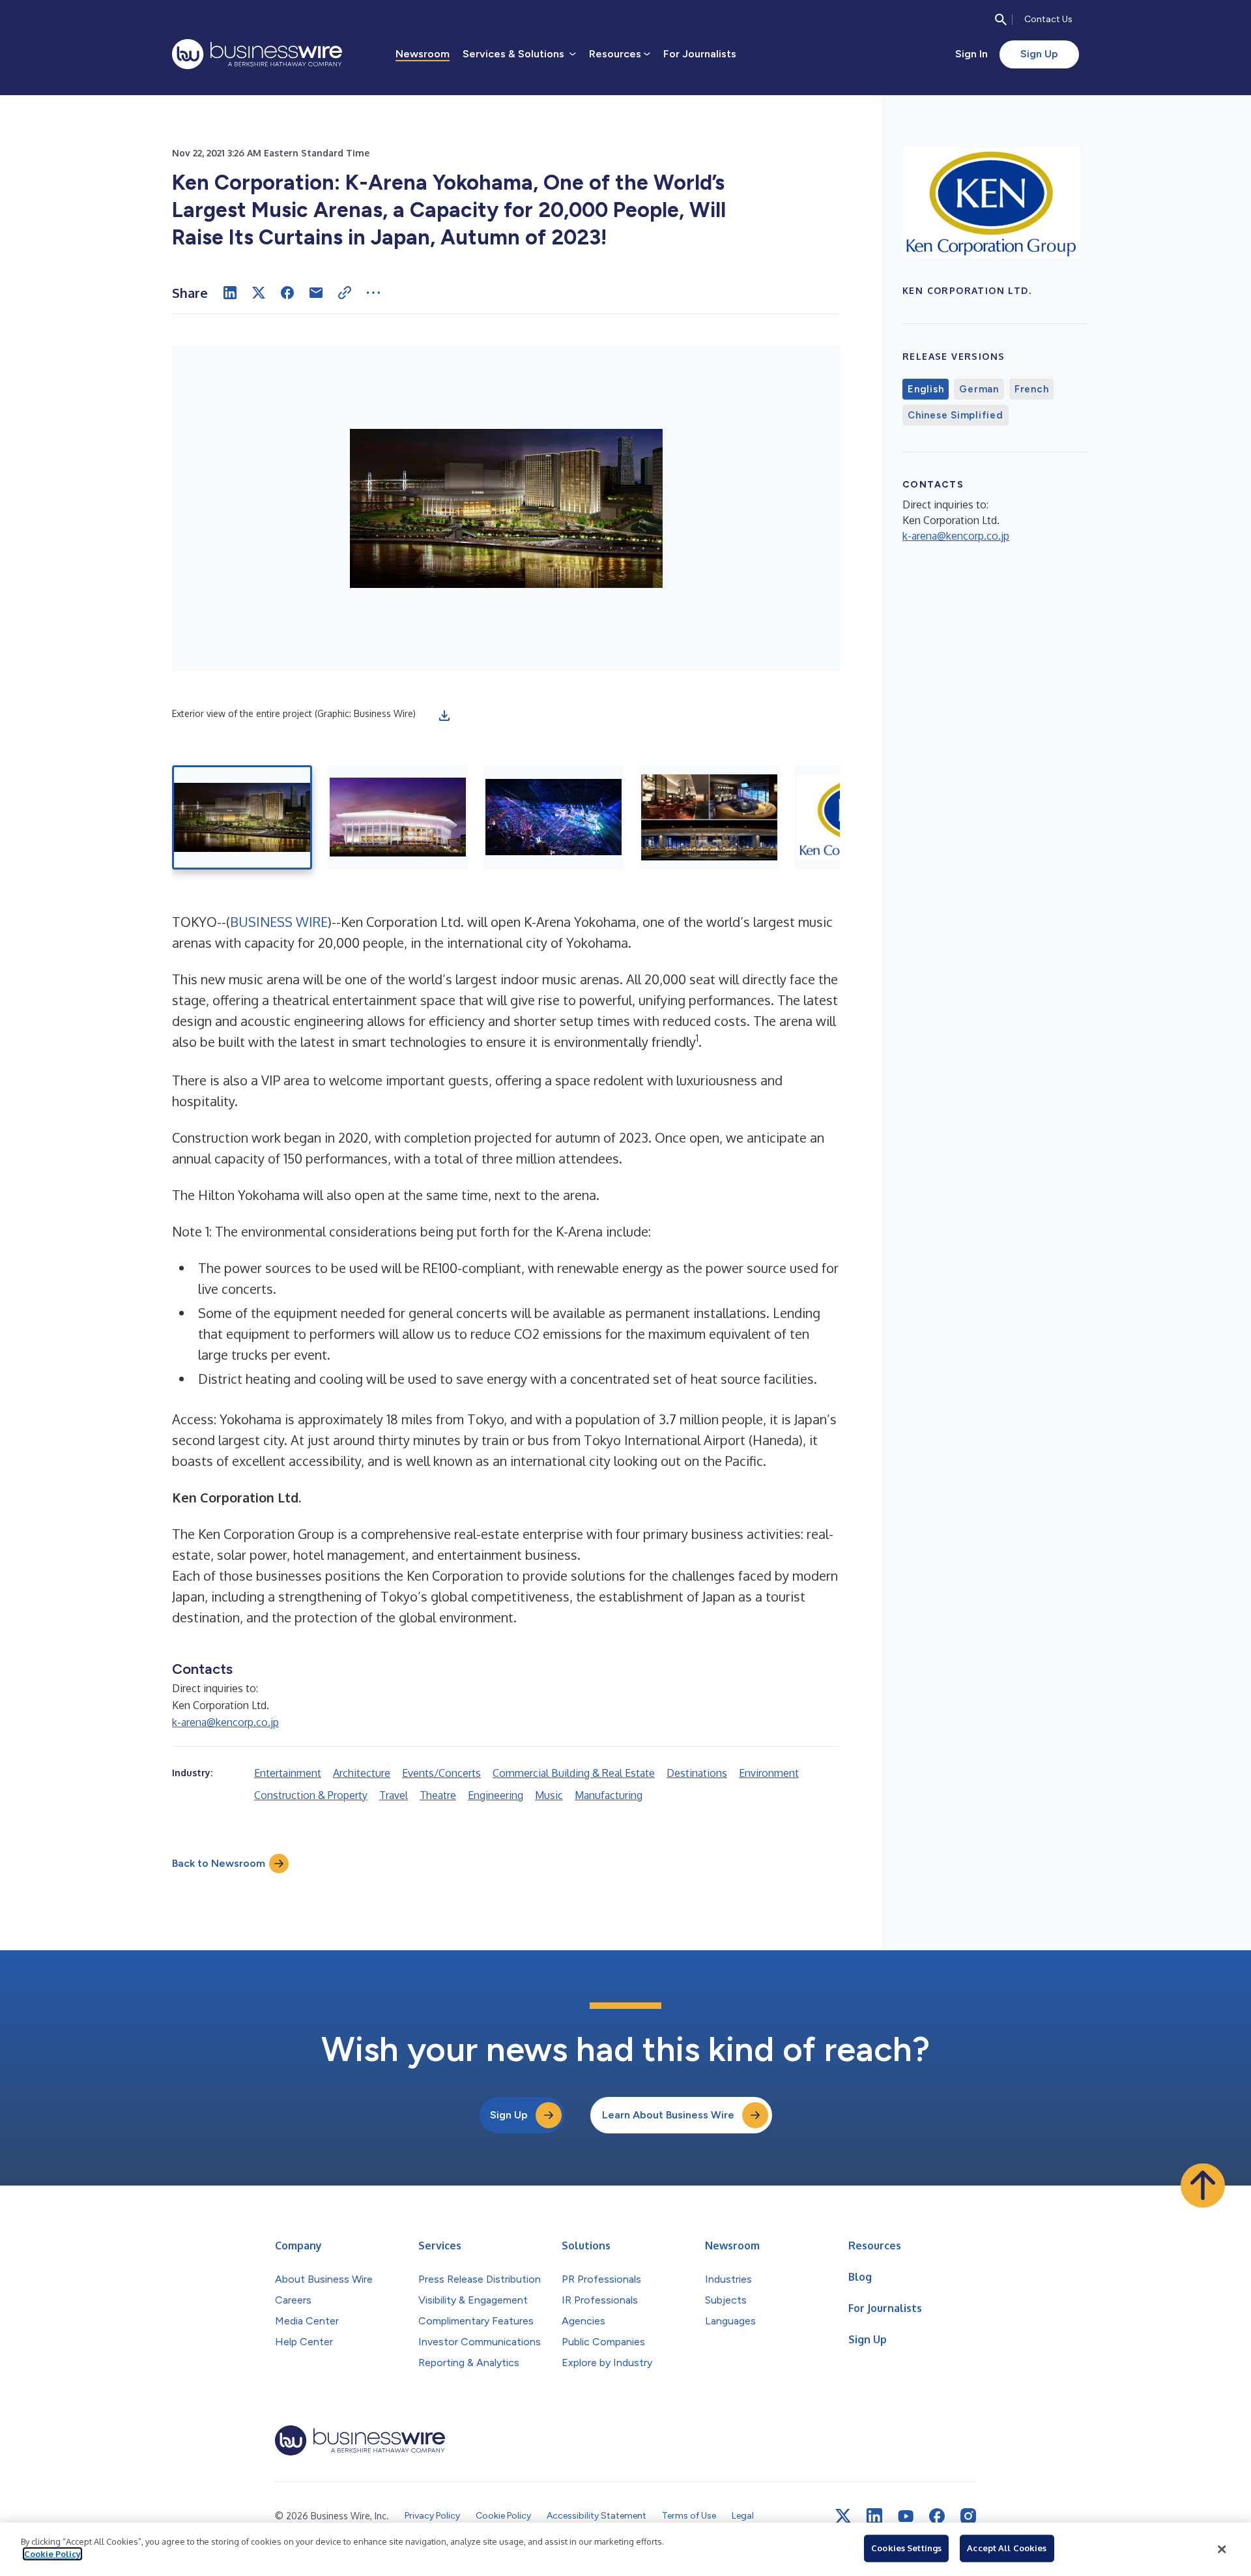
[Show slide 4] (709, 817)
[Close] (1222, 2549)
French (1032, 389)
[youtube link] (906, 2516)
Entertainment (288, 1773)
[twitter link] (843, 2516)
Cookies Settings (906, 2548)
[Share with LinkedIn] (230, 293)
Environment (769, 1773)
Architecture (362, 1773)
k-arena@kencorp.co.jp (225, 1722)
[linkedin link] (874, 2516)
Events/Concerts (441, 1773)
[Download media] (444, 716)
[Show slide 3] (554, 817)
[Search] (1001, 20)
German (979, 389)
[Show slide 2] (398, 817)
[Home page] (257, 54)
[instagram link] (968, 2516)
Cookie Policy (52, 2554)
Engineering (496, 1795)
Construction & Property (311, 1795)
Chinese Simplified (956, 415)
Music (549, 1795)
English (926, 389)
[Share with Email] (316, 293)
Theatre (438, 1795)
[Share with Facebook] (287, 293)
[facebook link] (937, 2516)
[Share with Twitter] (259, 293)
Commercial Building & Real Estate (574, 1773)
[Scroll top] (1203, 2186)
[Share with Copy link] (345, 293)
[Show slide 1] (242, 817)
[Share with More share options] (373, 293)
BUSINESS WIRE (279, 922)
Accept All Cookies (1007, 2548)
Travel (394, 1795)
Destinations (697, 1773)
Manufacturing (609, 1795)
